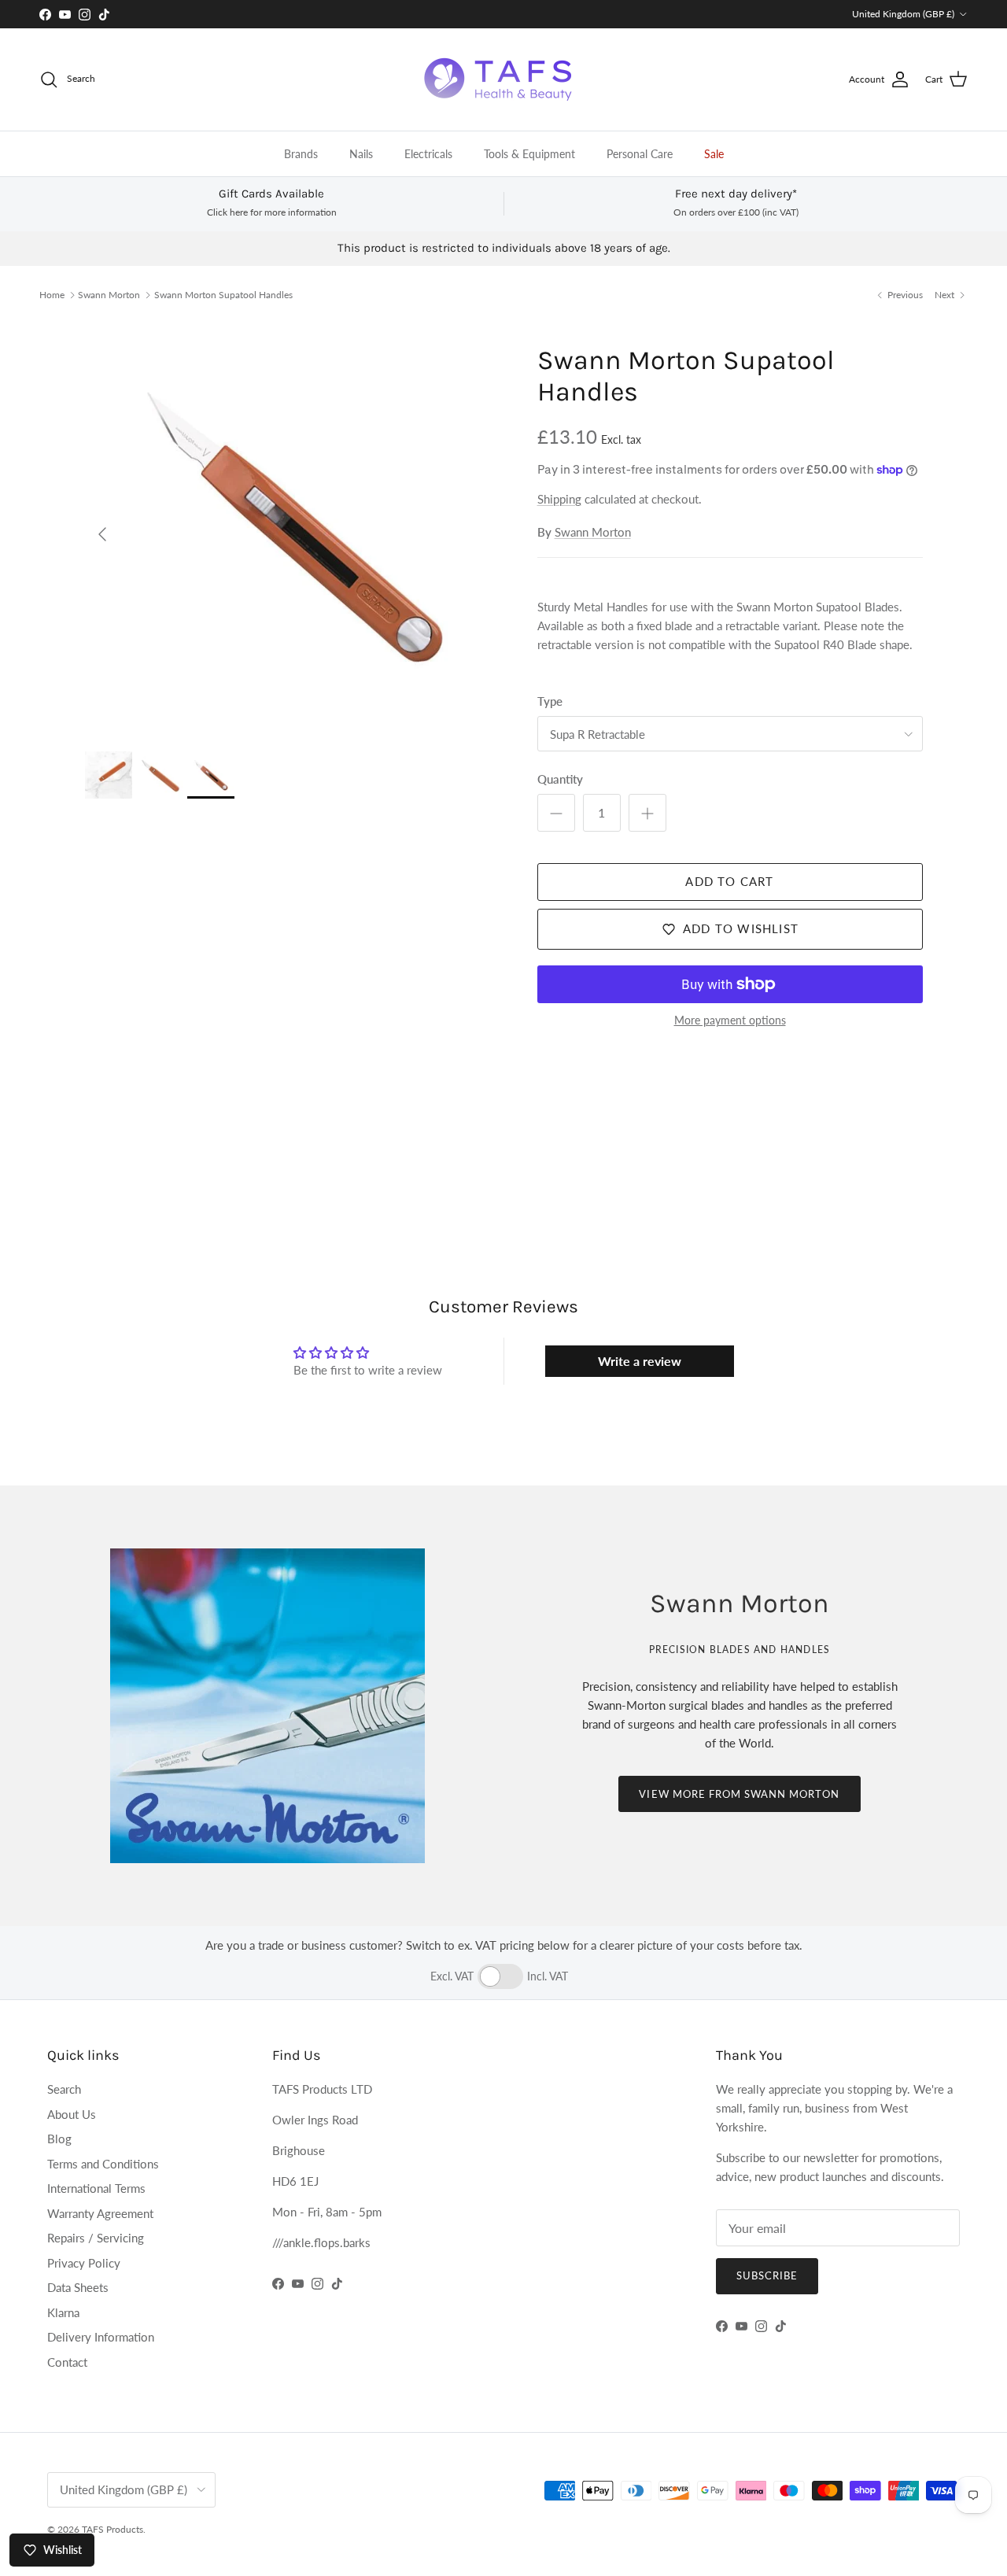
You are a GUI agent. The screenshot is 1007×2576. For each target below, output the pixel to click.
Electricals (428, 154)
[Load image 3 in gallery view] (294, 527)
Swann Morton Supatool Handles (223, 295)
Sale (714, 154)
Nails (361, 154)
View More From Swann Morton (739, 1794)
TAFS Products (113, 2529)
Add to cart (729, 881)
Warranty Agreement (100, 2213)
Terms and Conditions (103, 2164)
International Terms (96, 2188)
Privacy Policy (84, 2263)
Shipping (559, 499)
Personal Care (640, 154)
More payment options (730, 1020)
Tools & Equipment (529, 154)
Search (64, 2089)
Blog (59, 2139)
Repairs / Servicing (96, 2238)
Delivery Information (101, 2337)
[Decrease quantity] (556, 813)
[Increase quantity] (647, 813)
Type (550, 701)
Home (52, 295)
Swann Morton (109, 295)
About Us (72, 2114)
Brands (301, 154)
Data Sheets (78, 2287)
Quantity (560, 779)
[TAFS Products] (503, 79)
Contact (67, 2362)
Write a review (640, 1361)
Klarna (63, 2312)
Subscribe (767, 2275)
